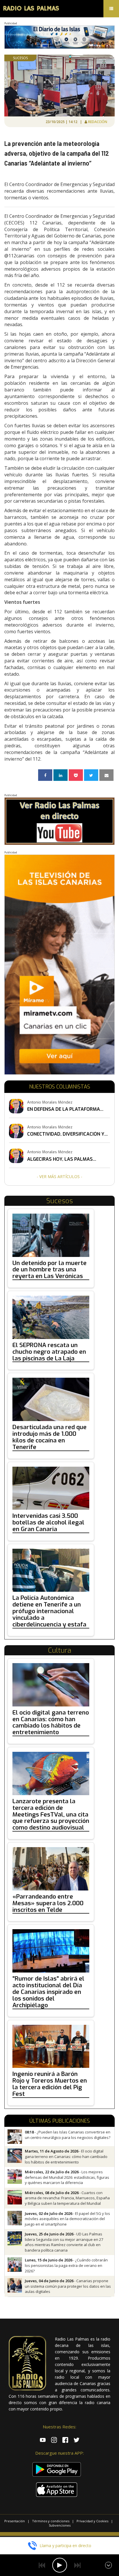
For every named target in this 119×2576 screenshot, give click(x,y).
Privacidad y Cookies (92, 2521)
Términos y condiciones (51, 2521)
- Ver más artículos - (59, 1176)
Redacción (98, 122)
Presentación (15, 2521)
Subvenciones (60, 2525)
